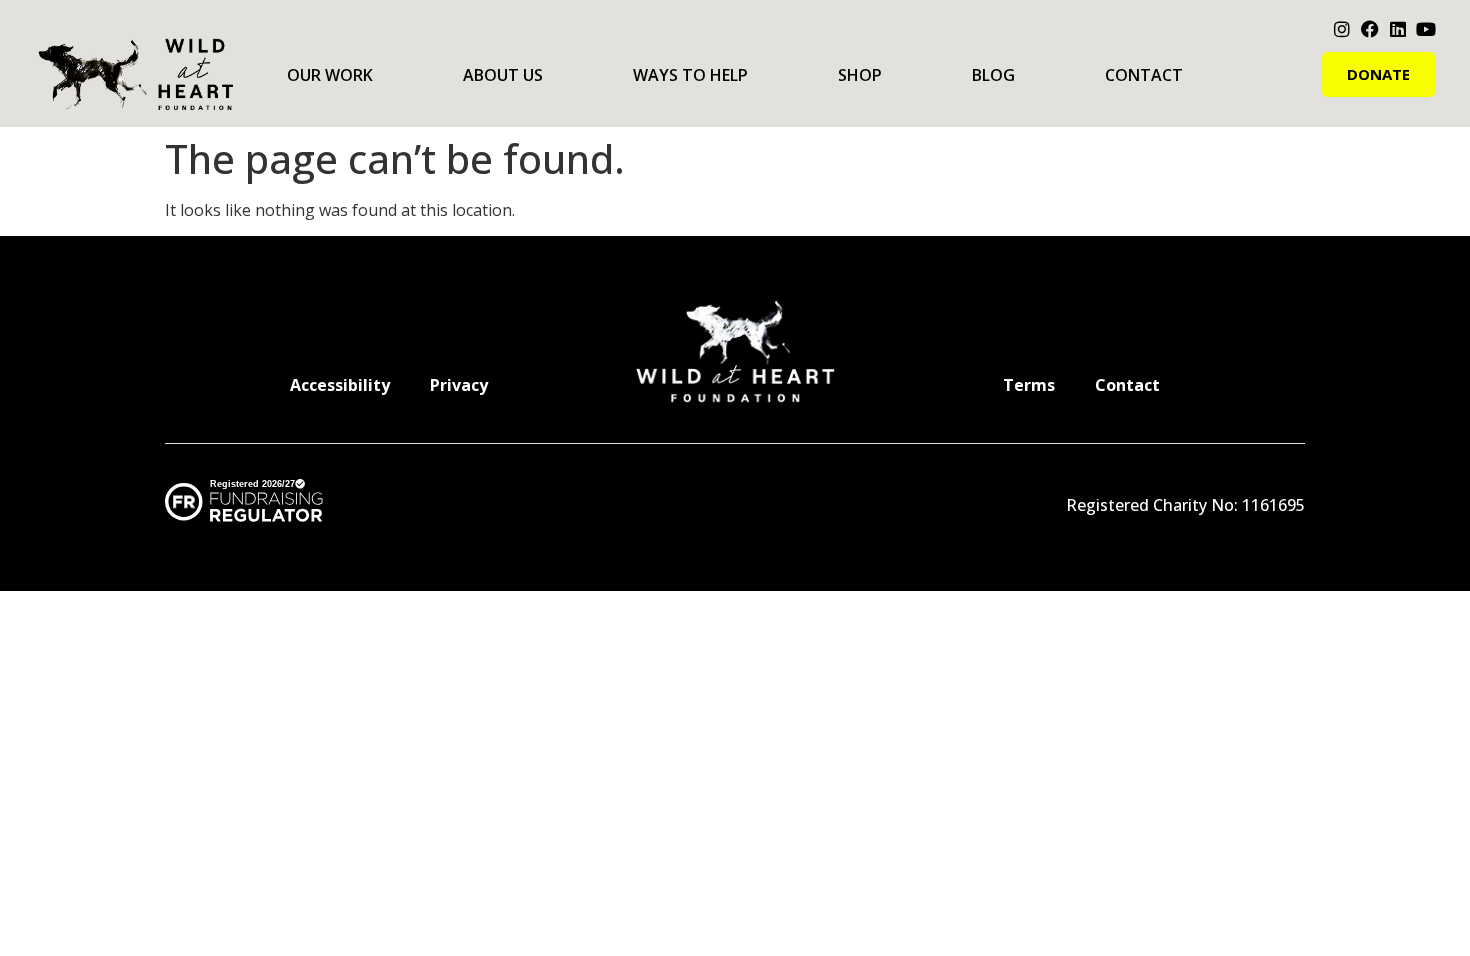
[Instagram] (1342, 29)
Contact (1144, 75)
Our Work (330, 75)
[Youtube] (1426, 29)
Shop (860, 75)
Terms (1029, 385)
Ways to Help (690, 75)
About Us (503, 75)
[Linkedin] (1398, 29)
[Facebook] (1370, 29)
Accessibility (340, 385)
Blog (993, 75)
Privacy (459, 385)
